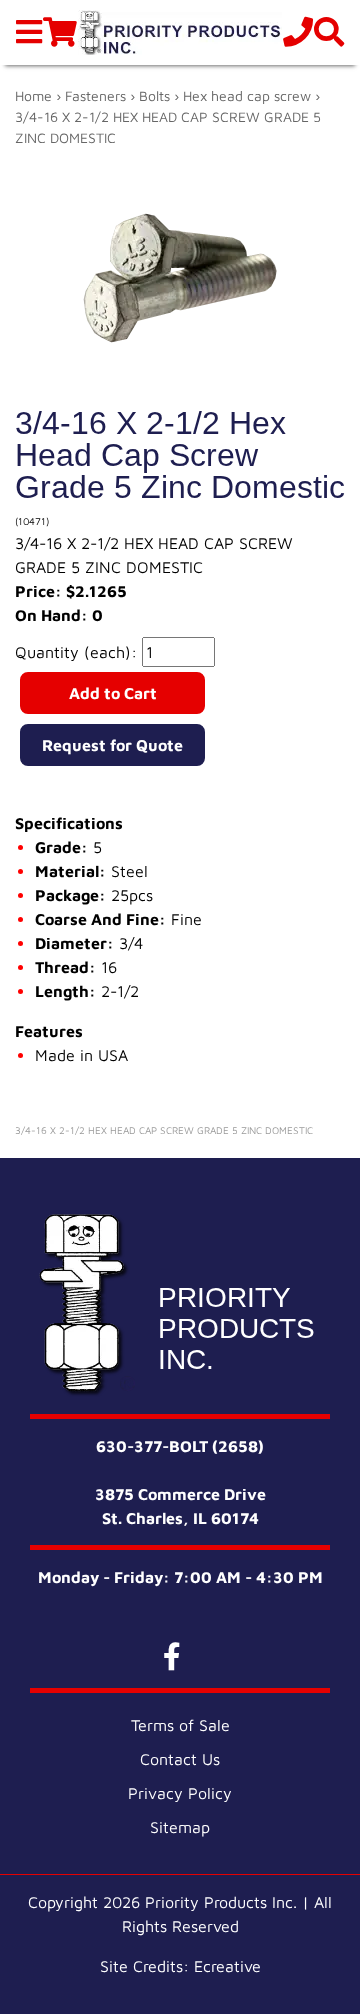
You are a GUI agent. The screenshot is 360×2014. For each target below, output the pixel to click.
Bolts (154, 95)
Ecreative (227, 1966)
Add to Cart (113, 693)
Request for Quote (112, 745)
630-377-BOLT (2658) (180, 1446)
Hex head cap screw (247, 95)
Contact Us (180, 1759)
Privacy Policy (180, 1793)
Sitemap (180, 1827)
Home (33, 95)
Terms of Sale (180, 1725)
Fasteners (95, 95)
